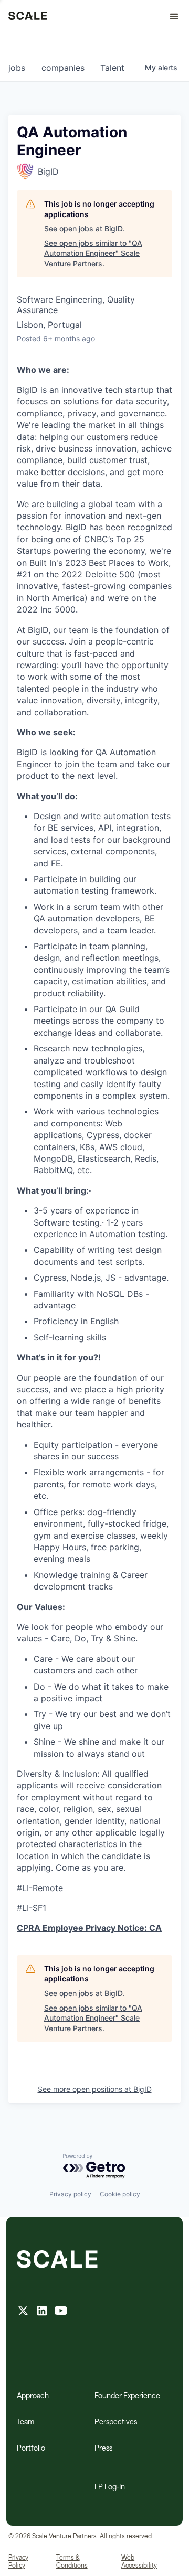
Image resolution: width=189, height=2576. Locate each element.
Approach (33, 2395)
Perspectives (116, 2422)
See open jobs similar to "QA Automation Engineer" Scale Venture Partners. (93, 253)
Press (103, 2448)
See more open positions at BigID (95, 2089)
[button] (170, 17)
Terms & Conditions (72, 2561)
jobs (17, 68)
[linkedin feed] (42, 2312)
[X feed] (23, 2312)
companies (63, 68)
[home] (28, 17)
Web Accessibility (139, 2561)
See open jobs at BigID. (84, 228)
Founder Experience (127, 2395)
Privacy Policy (18, 2561)
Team (25, 2422)
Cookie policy (120, 2194)
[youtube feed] (61, 2312)
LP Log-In (110, 2487)
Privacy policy (70, 2194)
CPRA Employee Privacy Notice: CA (89, 1928)
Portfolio (31, 2448)
